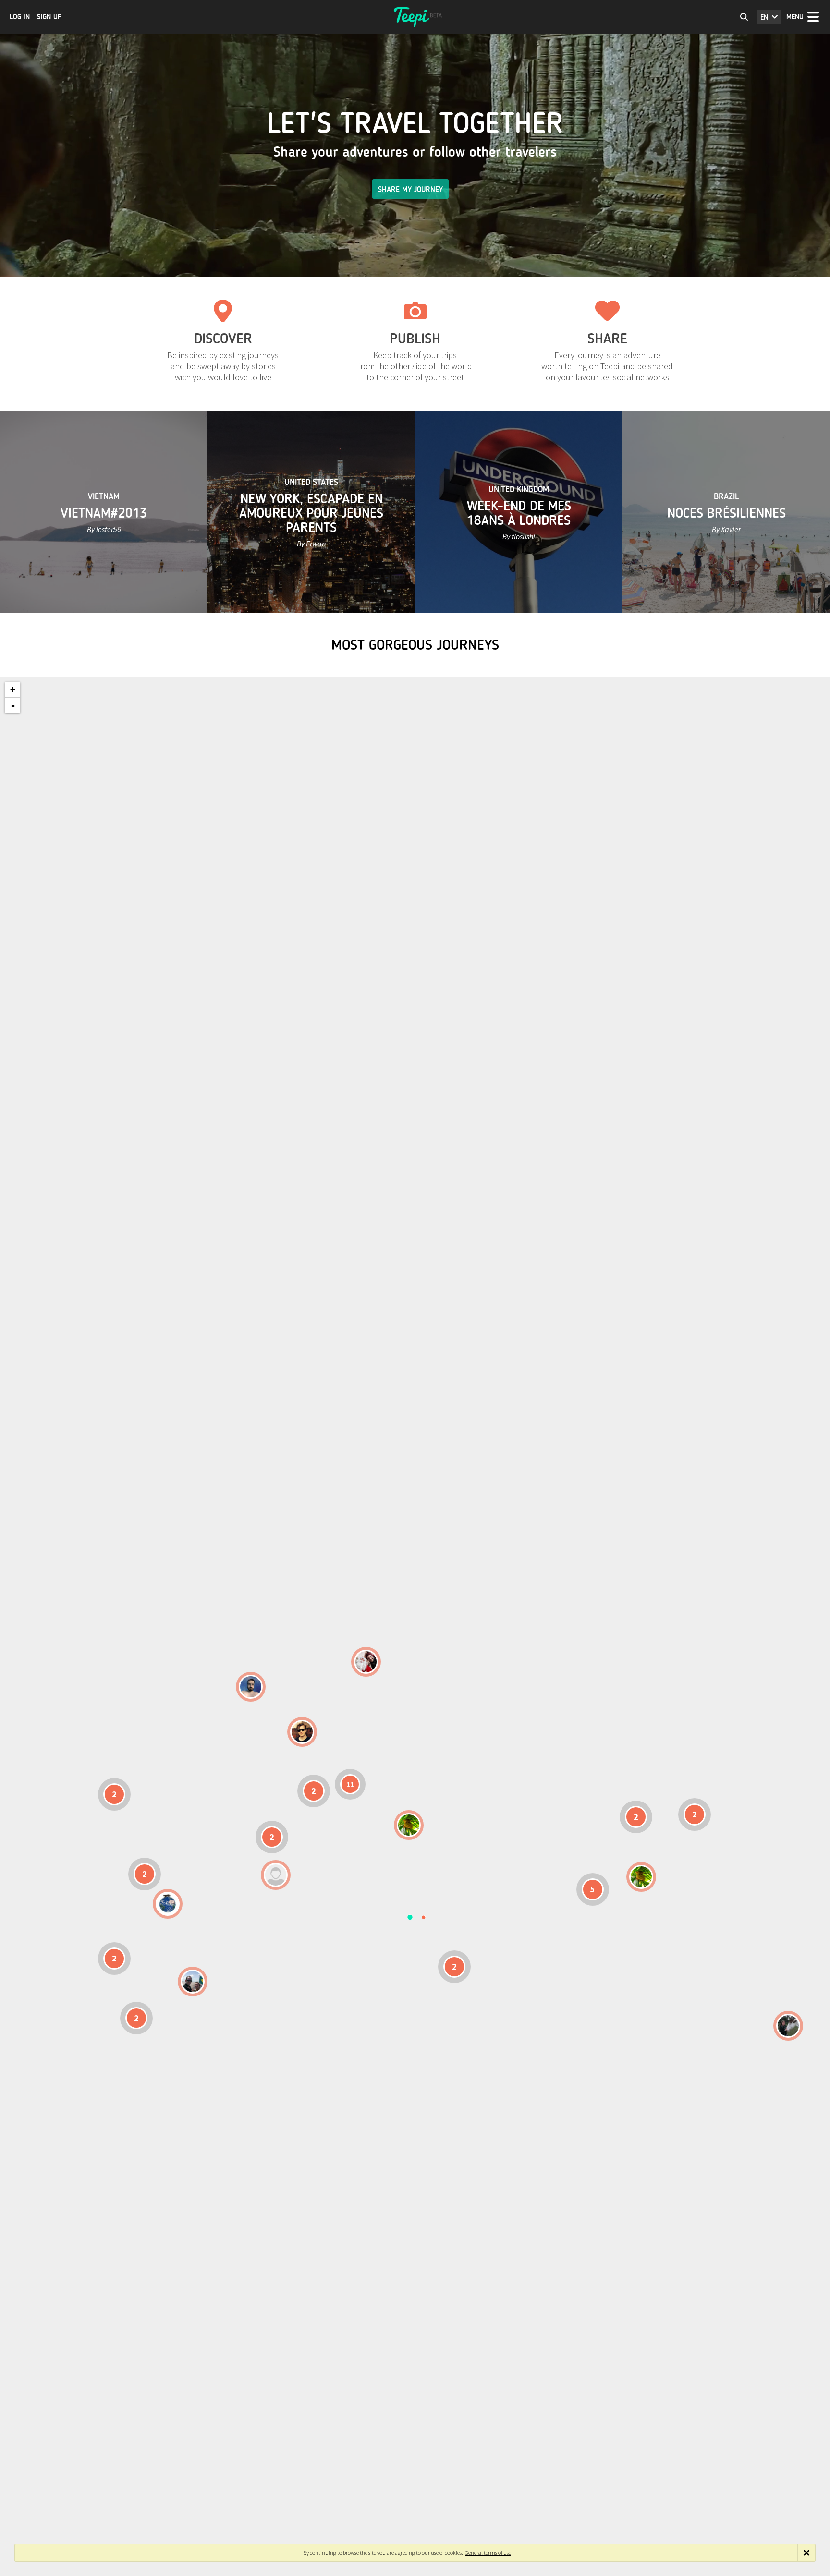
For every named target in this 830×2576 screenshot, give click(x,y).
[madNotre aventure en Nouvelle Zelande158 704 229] (788, 2026)
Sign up (49, 17)
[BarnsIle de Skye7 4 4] (302, 1732)
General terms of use (488, 2553)
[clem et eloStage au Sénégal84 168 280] (276, 1875)
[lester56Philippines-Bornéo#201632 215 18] (641, 1877)
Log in (20, 17)
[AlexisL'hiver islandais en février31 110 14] (251, 1687)
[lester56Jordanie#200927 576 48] (409, 1825)
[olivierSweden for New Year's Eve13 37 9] (366, 1662)
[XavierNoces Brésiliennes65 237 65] (193, 1982)
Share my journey (410, 189)
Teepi (415, 17)
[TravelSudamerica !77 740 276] (168, 1904)
